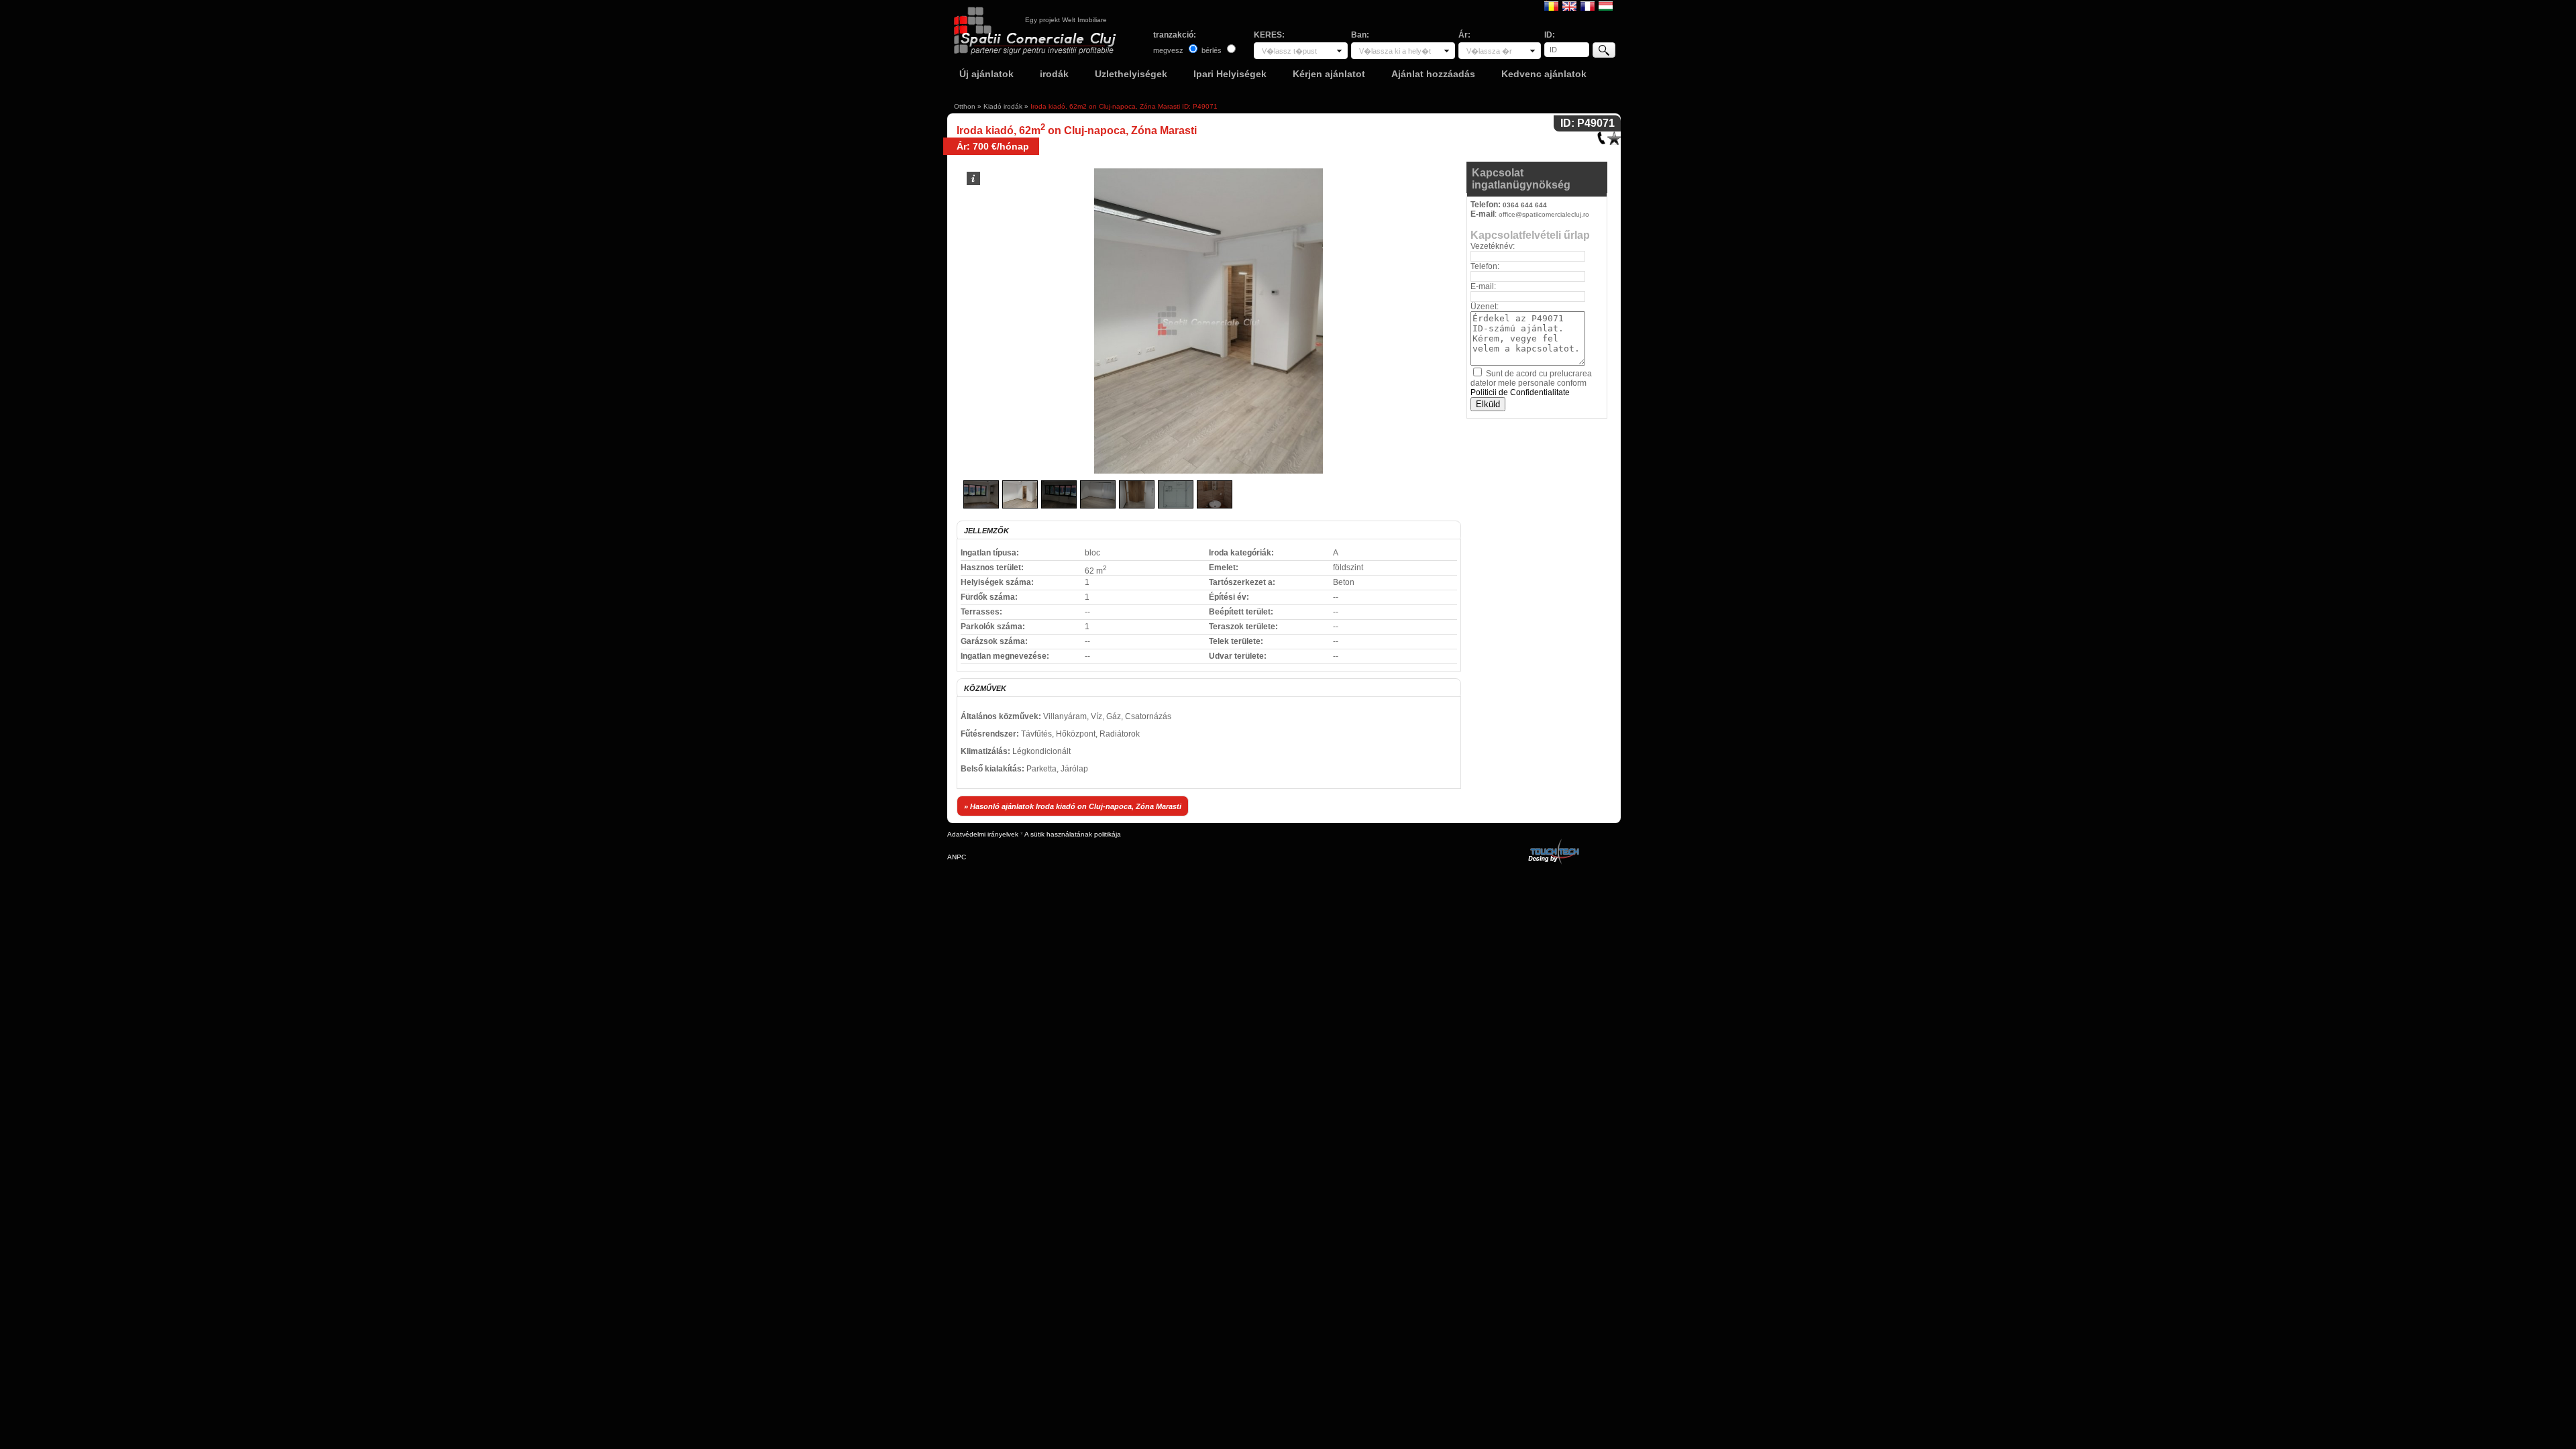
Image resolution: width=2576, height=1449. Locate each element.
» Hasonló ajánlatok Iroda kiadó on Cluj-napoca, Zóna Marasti (1073, 806)
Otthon (965, 106)
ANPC (957, 857)
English (1569, 5)
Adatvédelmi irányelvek (983, 834)
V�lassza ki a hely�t (1395, 51)
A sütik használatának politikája (1073, 834)
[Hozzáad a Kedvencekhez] (1614, 135)
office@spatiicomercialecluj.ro (1544, 214)
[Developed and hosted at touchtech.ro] (1553, 842)
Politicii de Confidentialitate (1520, 392)
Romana (1551, 5)
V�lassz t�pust (1289, 51)
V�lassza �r (1489, 51)
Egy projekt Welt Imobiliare (1066, 20)
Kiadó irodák (1003, 106)
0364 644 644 (1525, 205)
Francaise (1588, 5)
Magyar (1606, 5)
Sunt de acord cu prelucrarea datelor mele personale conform (1531, 383)
